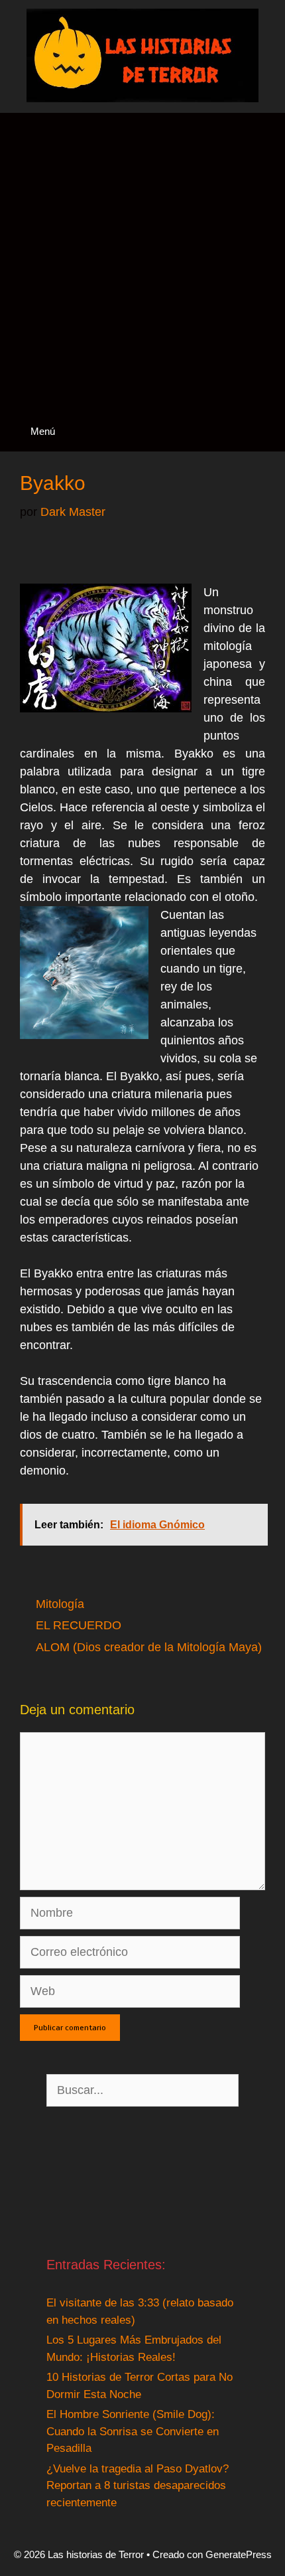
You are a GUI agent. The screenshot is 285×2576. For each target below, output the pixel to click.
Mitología (60, 1604)
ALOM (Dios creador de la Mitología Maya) (149, 1647)
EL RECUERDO (79, 1625)
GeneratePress (239, 2554)
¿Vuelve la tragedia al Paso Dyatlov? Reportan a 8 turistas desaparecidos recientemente (138, 2486)
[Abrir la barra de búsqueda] (264, 431)
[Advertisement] (142, 262)
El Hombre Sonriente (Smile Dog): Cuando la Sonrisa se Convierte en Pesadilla (133, 2431)
